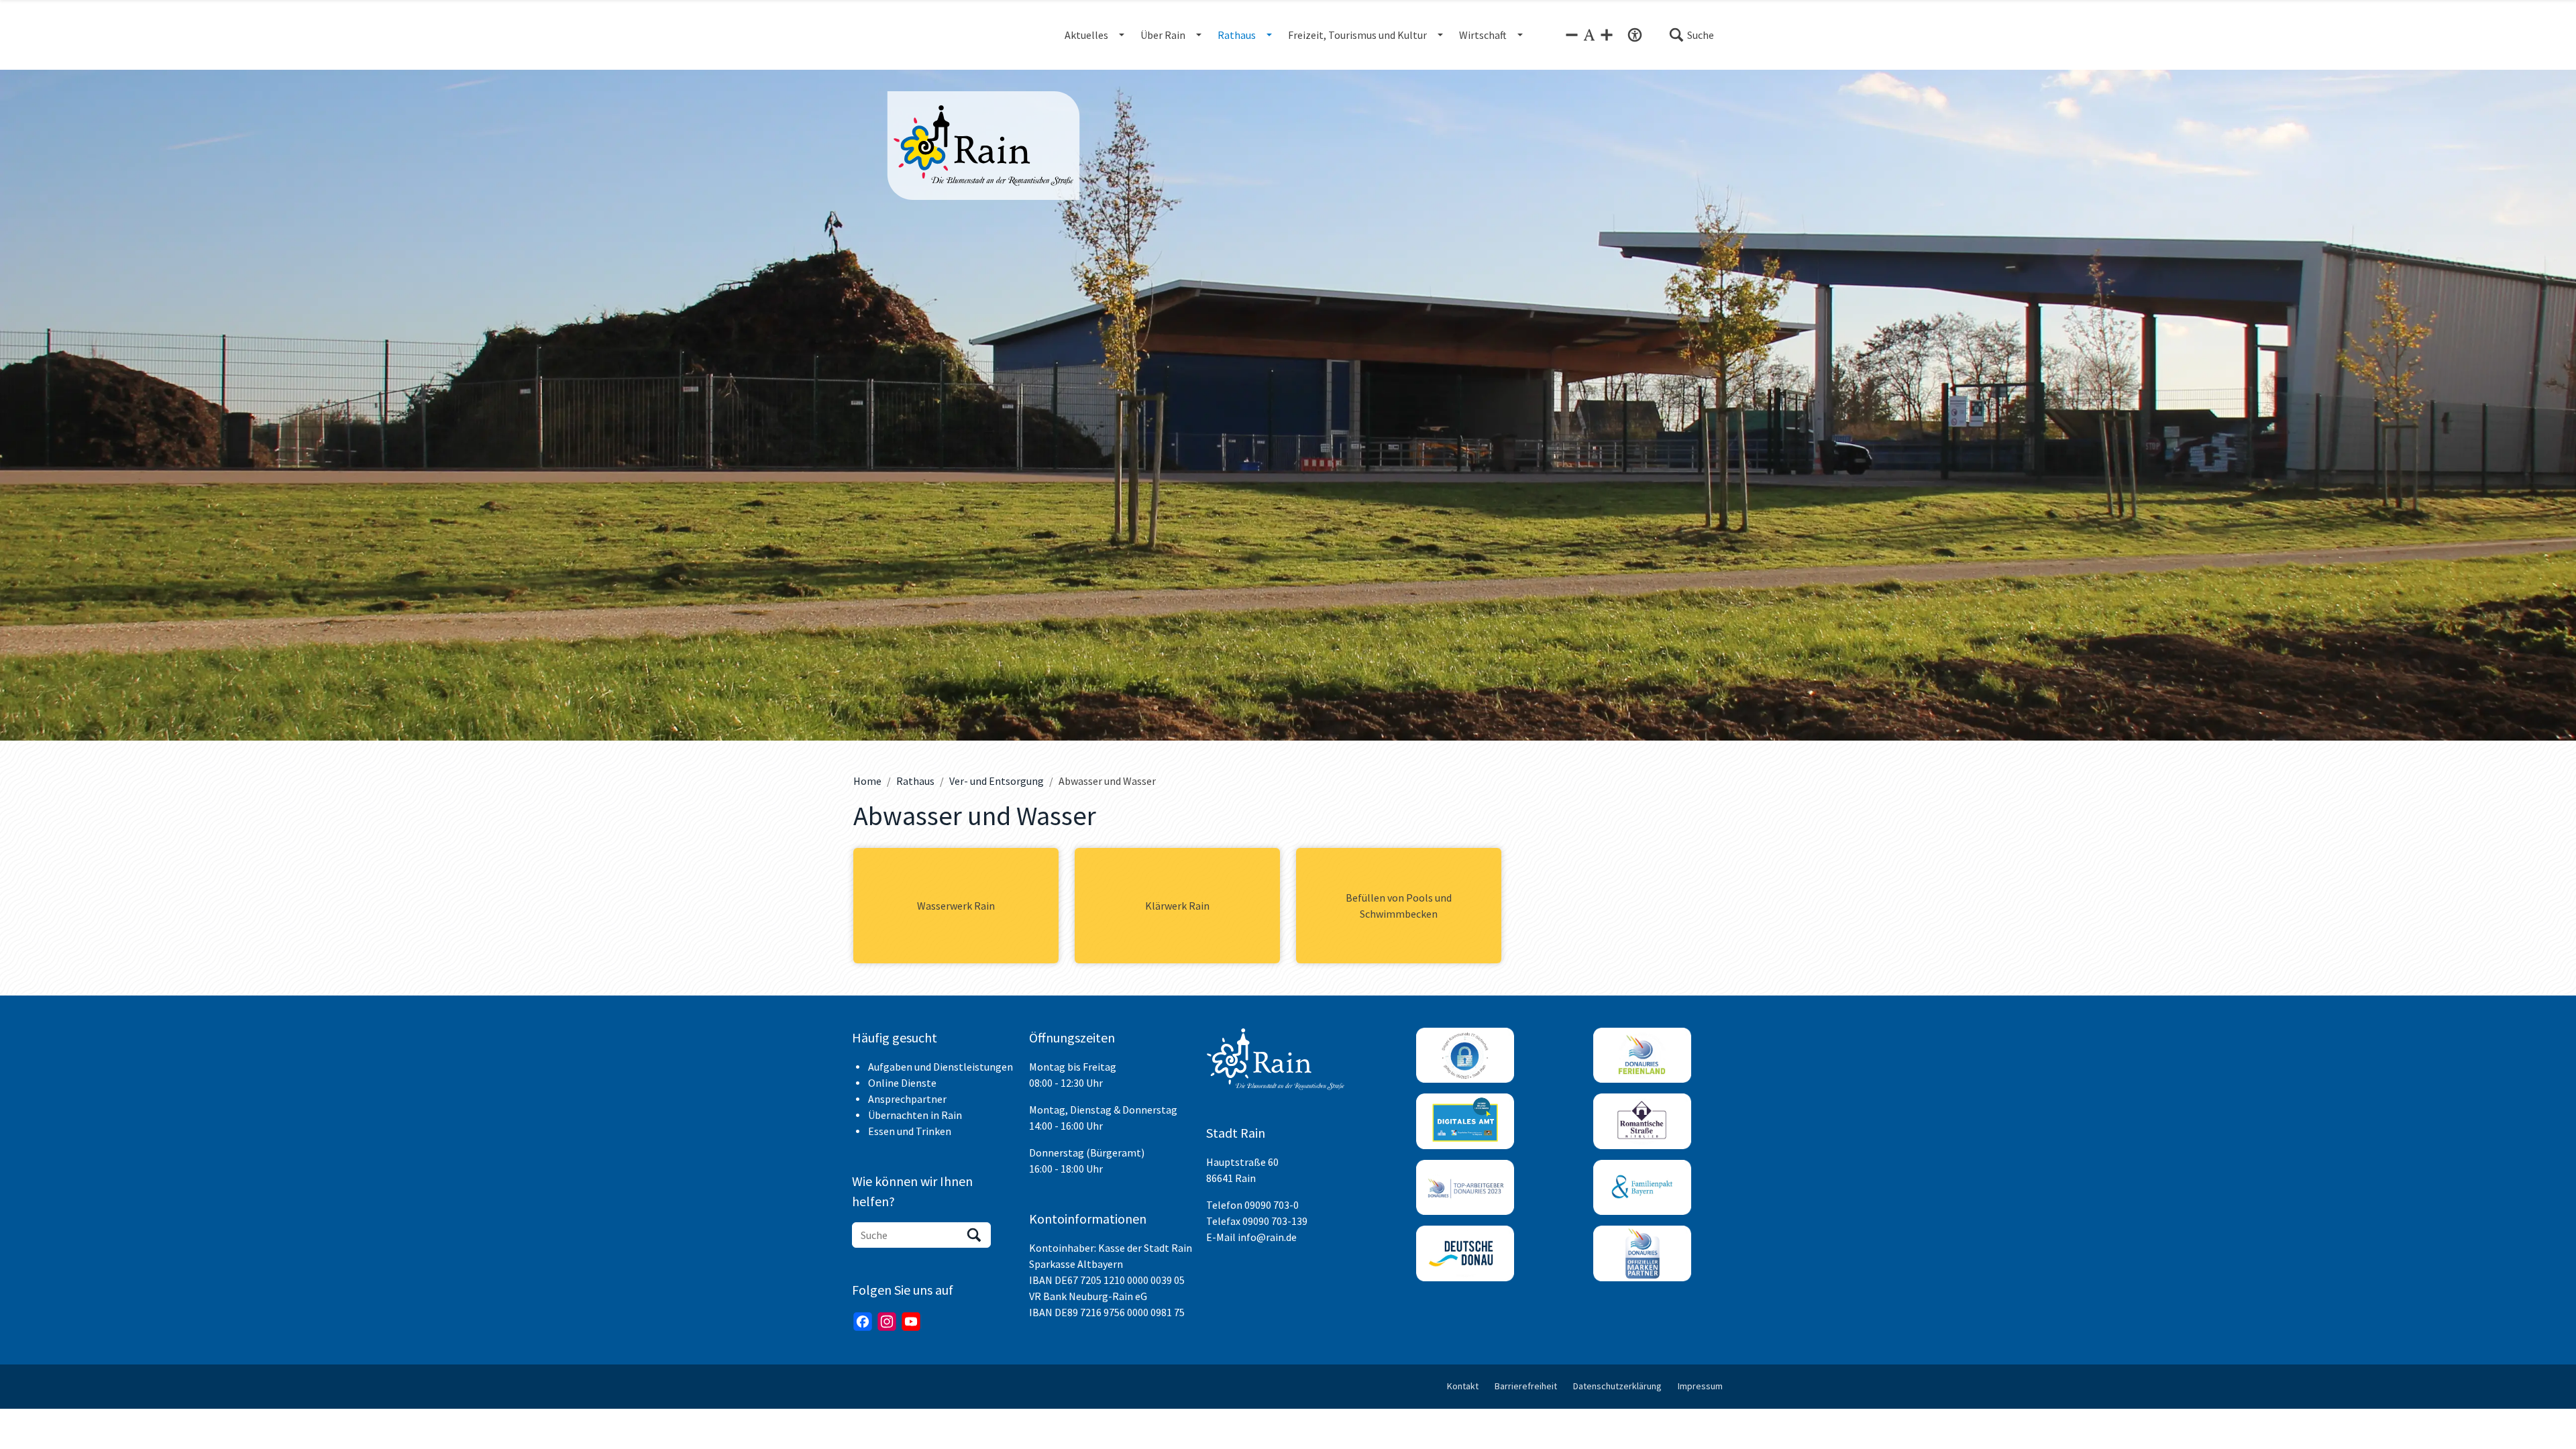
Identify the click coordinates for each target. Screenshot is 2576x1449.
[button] (1691, 35)
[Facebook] (863, 1322)
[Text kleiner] (1572, 35)
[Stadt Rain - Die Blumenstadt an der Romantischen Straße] (983, 146)
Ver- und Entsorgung (997, 781)
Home (867, 781)
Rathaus (915, 781)
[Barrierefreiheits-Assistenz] (1635, 35)
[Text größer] (1607, 35)
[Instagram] (887, 1322)
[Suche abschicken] (974, 1235)
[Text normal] (1589, 35)
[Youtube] (911, 1322)
